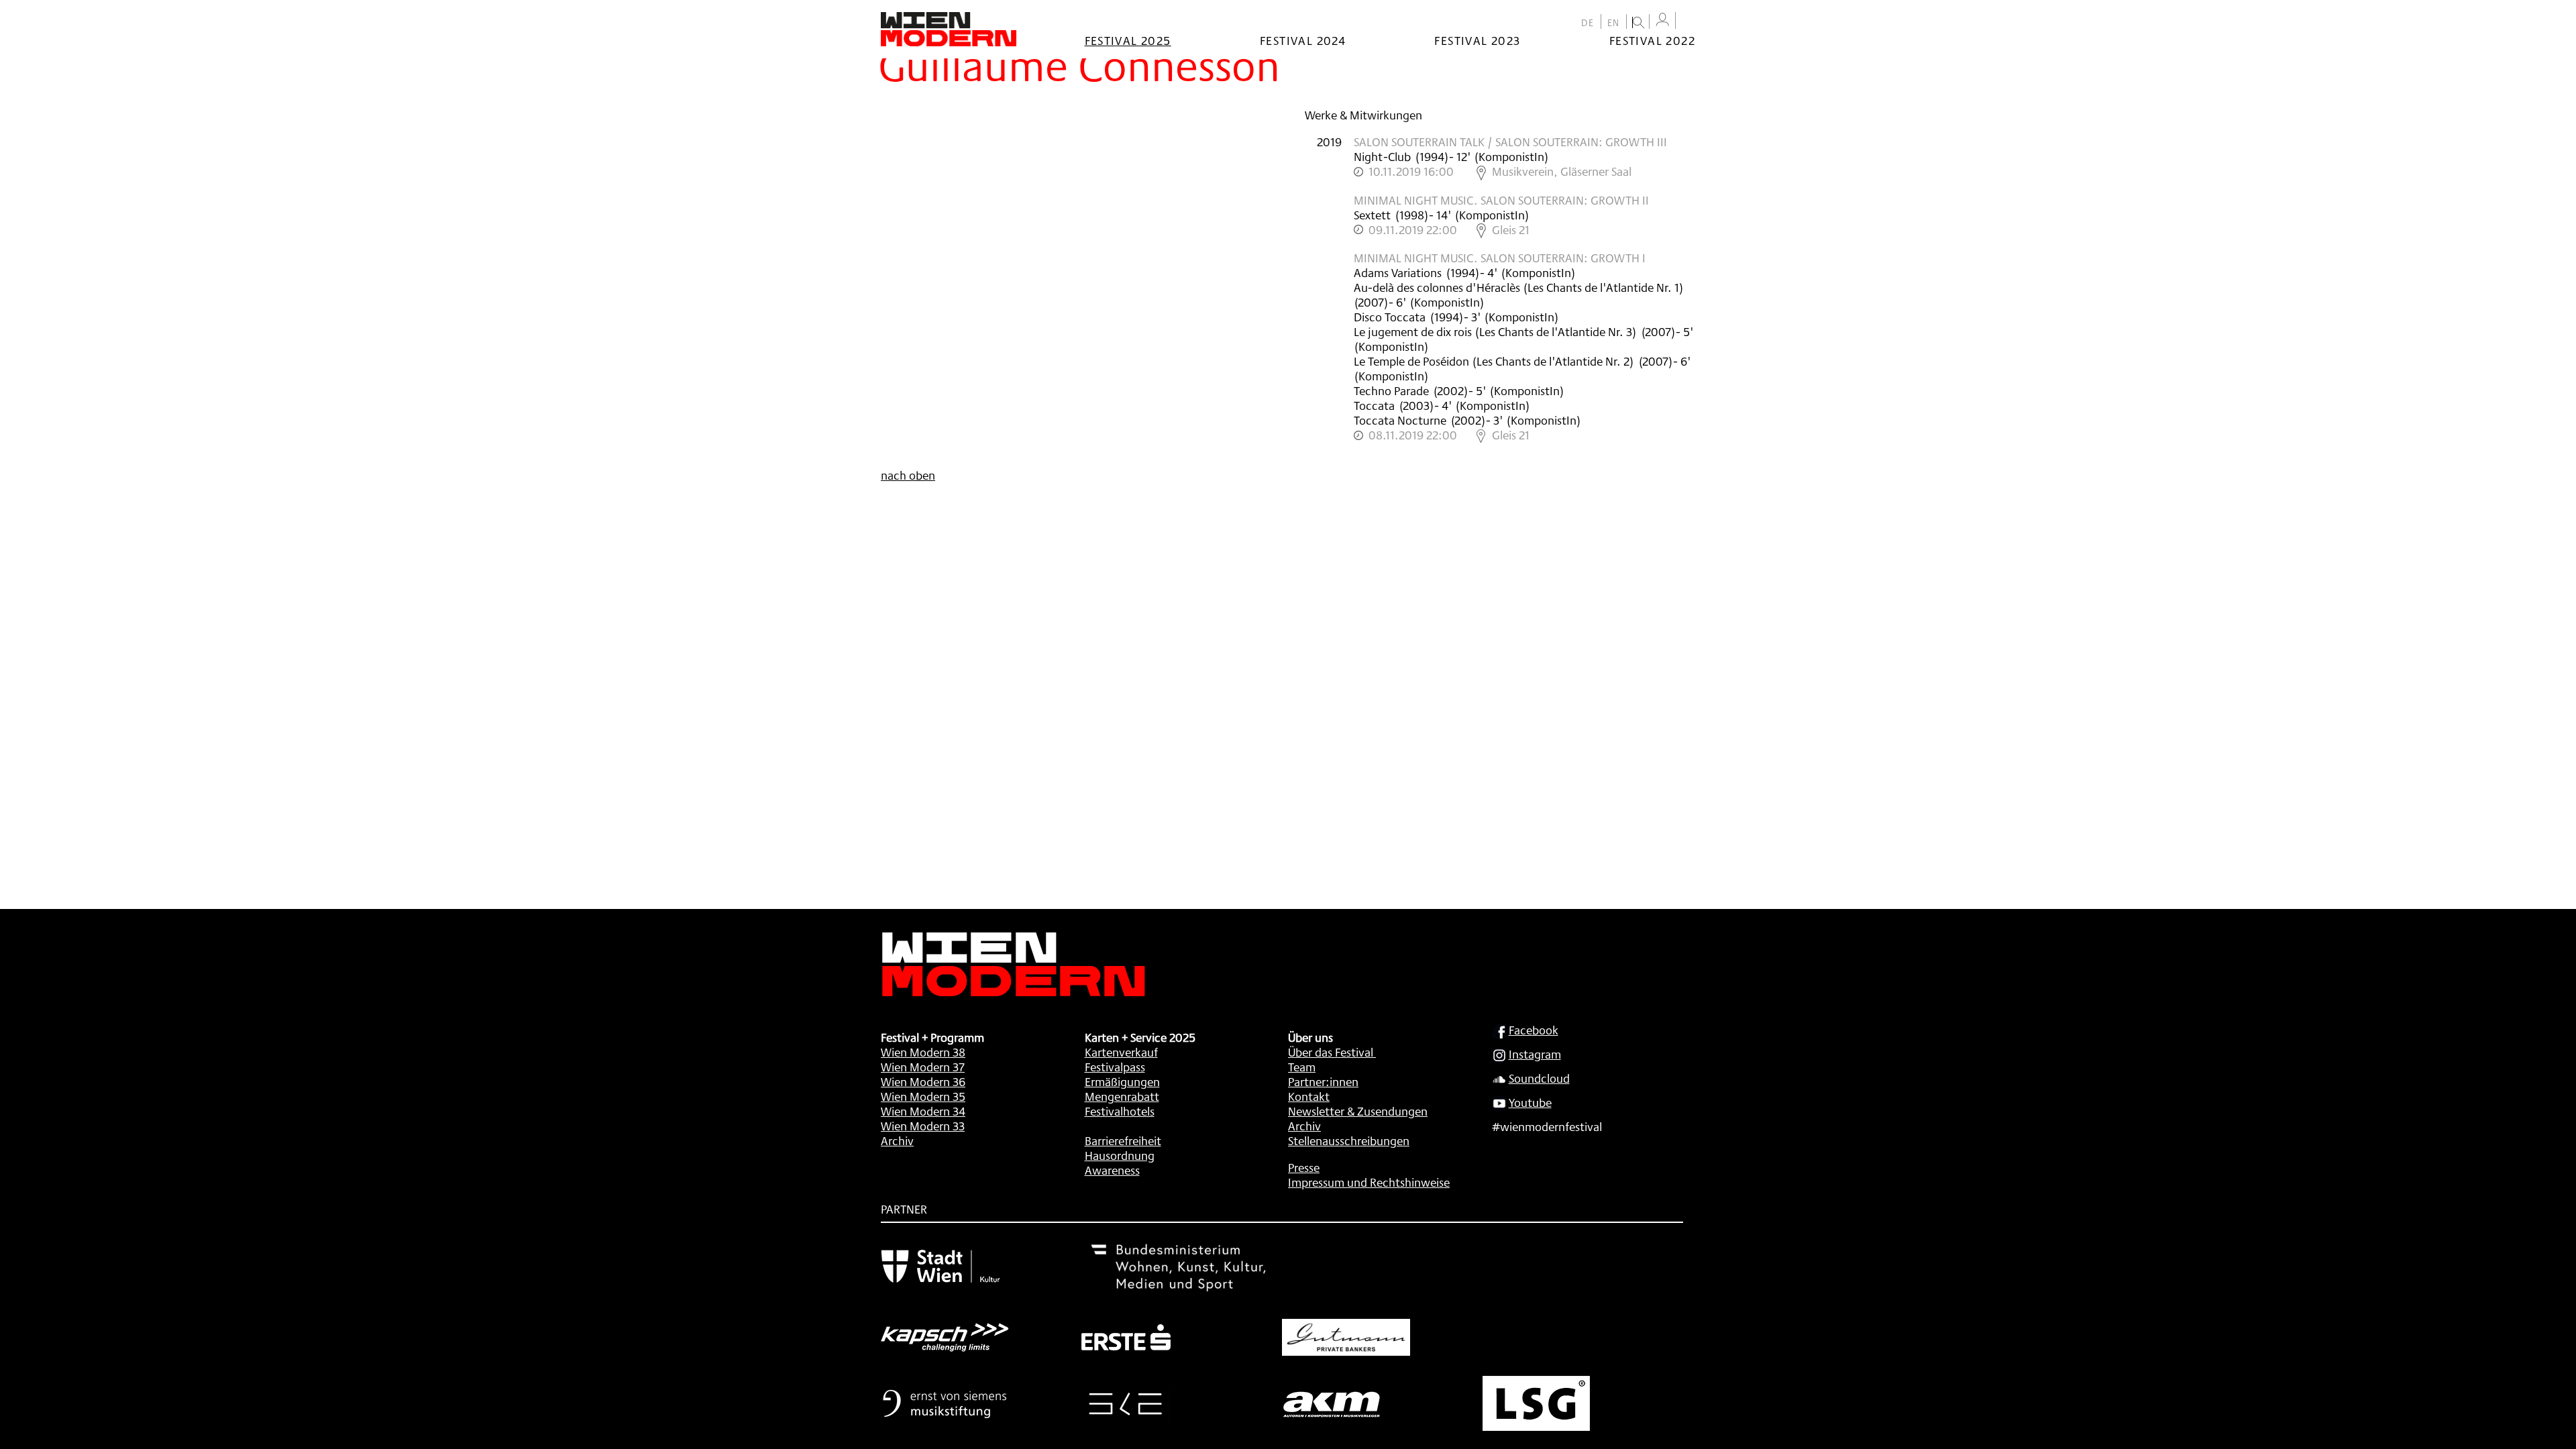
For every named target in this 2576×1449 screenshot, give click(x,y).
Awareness (1112, 1170)
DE (1588, 23)
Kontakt (1309, 1096)
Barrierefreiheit (1123, 1140)
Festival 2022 (1652, 40)
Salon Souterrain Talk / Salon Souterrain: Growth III (1510, 142)
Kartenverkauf (1121, 1052)
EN (1614, 23)
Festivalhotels (1120, 1111)
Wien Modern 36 (923, 1081)
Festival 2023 (1477, 40)
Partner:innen (1323, 1081)
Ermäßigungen (1122, 1081)
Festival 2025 (1128, 40)
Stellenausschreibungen (1349, 1140)
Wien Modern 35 (923, 1096)
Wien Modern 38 (923, 1052)
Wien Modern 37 (923, 1067)
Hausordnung (1120, 1155)
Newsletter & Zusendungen (1358, 1111)
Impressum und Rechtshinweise (1369, 1182)
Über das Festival (1331, 1052)
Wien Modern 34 (923, 1111)
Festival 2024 (1303, 40)
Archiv (897, 1140)
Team (1302, 1067)
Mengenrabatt (1122, 1096)
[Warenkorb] (1688, 22)
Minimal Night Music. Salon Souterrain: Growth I (1500, 258)
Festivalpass (1115, 1067)
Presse (1304, 1167)
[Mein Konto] (1662, 20)
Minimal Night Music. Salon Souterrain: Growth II (1501, 200)
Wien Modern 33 (923, 1126)
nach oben (908, 475)
